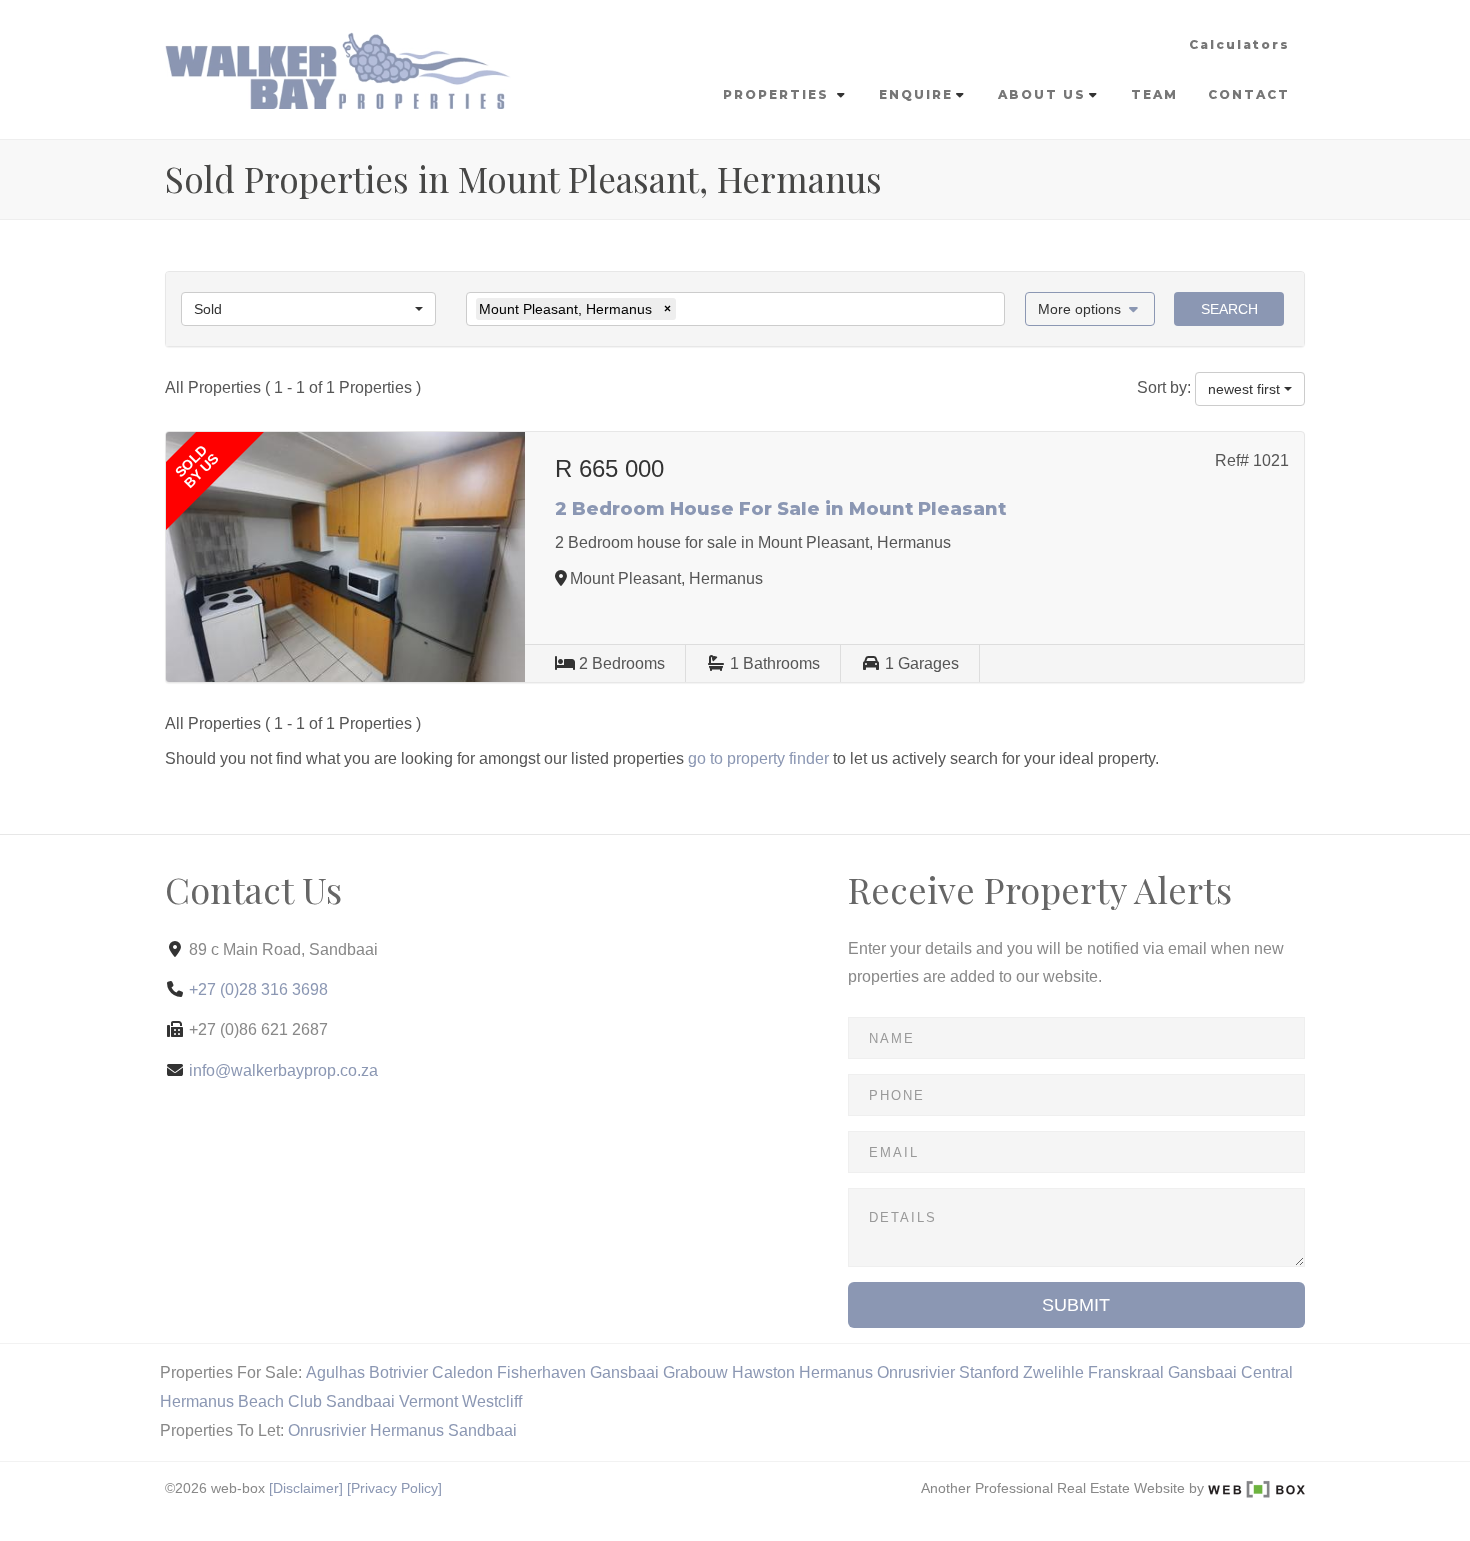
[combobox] (308, 309)
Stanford (989, 1372)
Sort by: (1164, 387)
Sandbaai (360, 1401)
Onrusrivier (916, 1372)
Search (1229, 309)
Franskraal (1126, 1372)
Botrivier (398, 1372)
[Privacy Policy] (394, 1488)
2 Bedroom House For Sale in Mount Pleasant (780, 509)
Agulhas (335, 1372)
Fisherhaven (541, 1372)
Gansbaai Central (1230, 1372)
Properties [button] (778, 94)
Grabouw (695, 1372)
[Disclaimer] (306, 1488)
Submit (1076, 1305)
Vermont (428, 1401)
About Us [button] (1042, 94)
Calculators (1239, 44)
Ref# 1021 (1252, 460)
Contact (1249, 94)
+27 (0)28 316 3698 (258, 989)
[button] (1090, 309)
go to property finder (758, 758)
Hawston (763, 1372)
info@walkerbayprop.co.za (283, 1070)
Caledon (462, 1372)
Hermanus (836, 1372)
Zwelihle (1053, 1372)
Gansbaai (624, 1372)
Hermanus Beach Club (241, 1401)
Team (1154, 94)
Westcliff (492, 1401)
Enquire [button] (916, 94)
